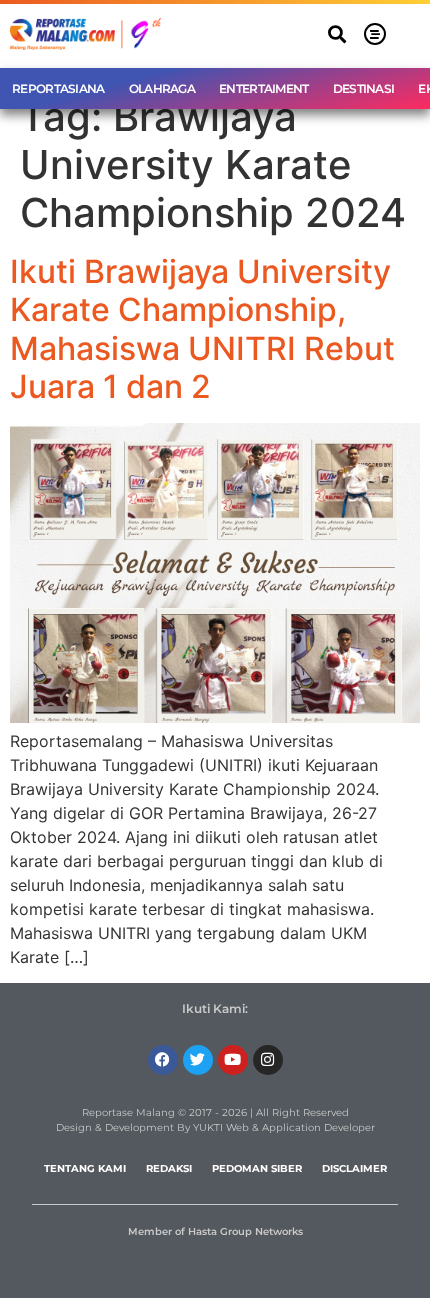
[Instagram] (268, 1060)
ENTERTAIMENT (264, 88)
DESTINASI (364, 88)
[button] (337, 34)
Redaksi (169, 1168)
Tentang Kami (85, 1168)
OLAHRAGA (162, 88)
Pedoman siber (257, 1168)
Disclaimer (354, 1168)
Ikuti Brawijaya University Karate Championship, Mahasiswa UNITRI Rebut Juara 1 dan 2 (202, 329)
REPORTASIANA (58, 88)
